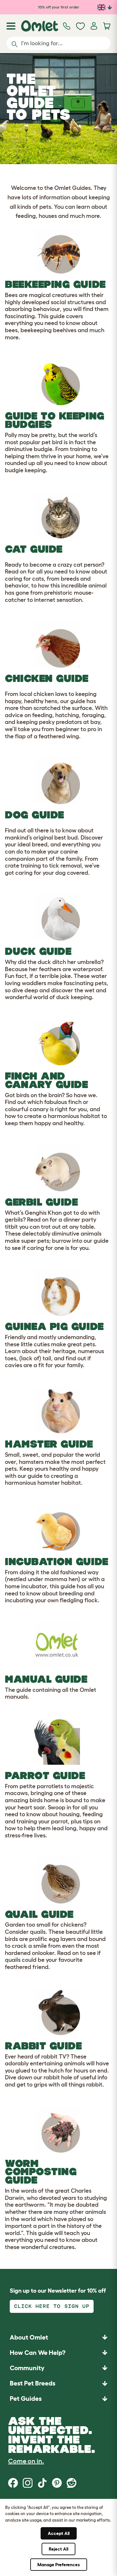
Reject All (58, 2549)
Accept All (59, 2533)
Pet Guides (26, 2399)
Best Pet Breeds (32, 2383)
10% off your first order (59, 7)
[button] (58, 2399)
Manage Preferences (59, 2565)
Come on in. (26, 2461)
